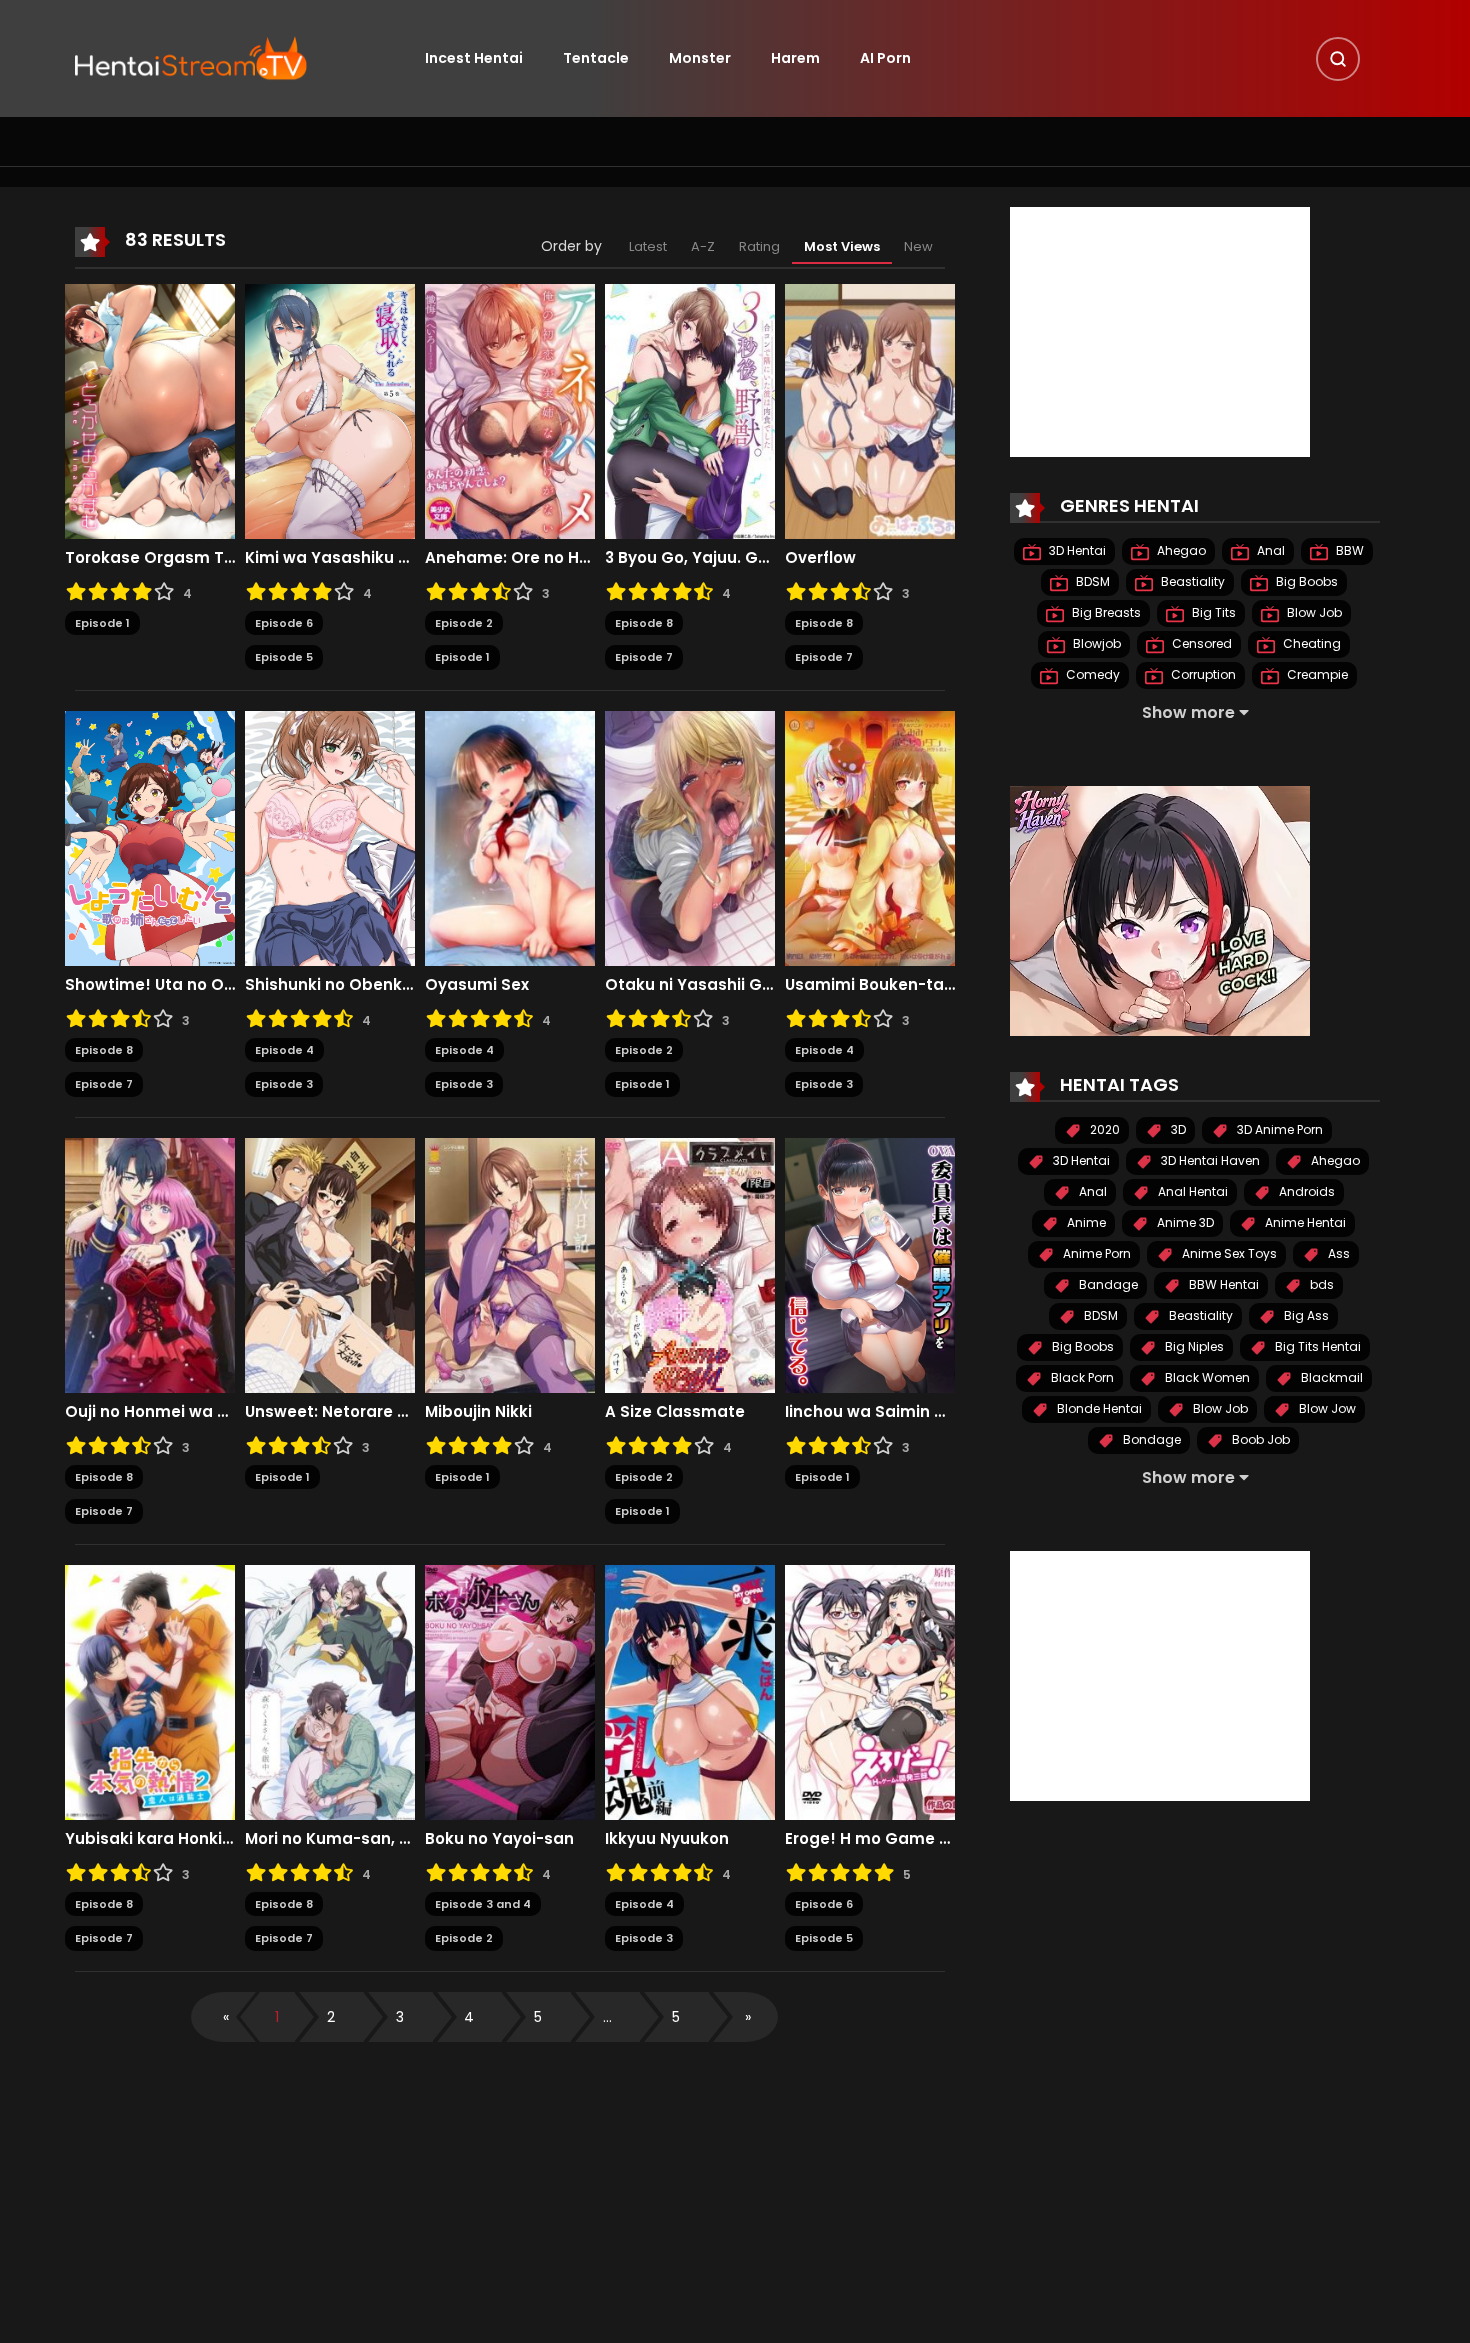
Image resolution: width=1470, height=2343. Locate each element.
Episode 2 (464, 623)
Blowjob (1095, 643)
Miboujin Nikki (478, 1412)
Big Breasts (1105, 612)
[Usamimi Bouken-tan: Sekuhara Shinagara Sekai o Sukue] (870, 837)
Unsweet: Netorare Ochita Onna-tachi (330, 1412)
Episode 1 (102, 623)
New (918, 246)
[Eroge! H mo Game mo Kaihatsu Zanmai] (870, 1691)
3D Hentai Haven (1209, 1160)
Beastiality (1191, 581)
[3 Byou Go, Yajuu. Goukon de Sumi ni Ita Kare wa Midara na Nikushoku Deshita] (690, 410)
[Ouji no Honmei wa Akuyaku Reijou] (150, 1264)
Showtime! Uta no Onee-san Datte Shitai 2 (150, 985)
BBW (1348, 550)
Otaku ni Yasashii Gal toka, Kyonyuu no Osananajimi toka (690, 985)
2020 (1103, 1129)
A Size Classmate (675, 1412)
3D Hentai (1076, 550)
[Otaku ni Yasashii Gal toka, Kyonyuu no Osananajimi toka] (690, 837)
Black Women (1206, 1377)
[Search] (1338, 59)
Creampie (1316, 674)
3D (1177, 1129)
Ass (1337, 1253)
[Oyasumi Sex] (510, 837)
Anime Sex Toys (1228, 1253)
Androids (1305, 1191)
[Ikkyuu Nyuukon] (690, 1691)
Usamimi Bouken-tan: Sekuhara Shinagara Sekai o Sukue (870, 985)
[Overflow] (870, 410)
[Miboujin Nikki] (510, 1264)
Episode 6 (284, 623)
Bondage (1150, 1439)
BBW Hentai (1222, 1284)
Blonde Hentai (1098, 1408)
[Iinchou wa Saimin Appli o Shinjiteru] (870, 1264)
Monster (700, 58)
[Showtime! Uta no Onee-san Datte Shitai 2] (150, 837)
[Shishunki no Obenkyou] (330, 837)
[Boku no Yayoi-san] (510, 1691)
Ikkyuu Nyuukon (667, 1839)
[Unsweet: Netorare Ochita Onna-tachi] (330, 1264)
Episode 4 (284, 1050)
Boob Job (1259, 1439)
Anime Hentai (1304, 1222)
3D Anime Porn (1278, 1129)
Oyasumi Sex (477, 985)
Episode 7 (644, 657)
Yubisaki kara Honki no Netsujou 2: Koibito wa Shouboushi (150, 1839)
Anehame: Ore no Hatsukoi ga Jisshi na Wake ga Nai (510, 558)
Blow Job (1313, 612)
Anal (1269, 550)
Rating (759, 246)
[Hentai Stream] (191, 57)
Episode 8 (644, 623)
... (607, 2017)
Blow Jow (1326, 1408)
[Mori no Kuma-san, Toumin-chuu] (330, 1691)
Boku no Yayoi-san (499, 1839)
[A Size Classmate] (690, 1264)
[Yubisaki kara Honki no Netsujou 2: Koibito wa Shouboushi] (150, 1691)
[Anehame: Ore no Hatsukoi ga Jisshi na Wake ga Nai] (510, 410)
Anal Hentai (1191, 1191)
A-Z (703, 246)
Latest (648, 246)
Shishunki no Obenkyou (330, 985)
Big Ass (1305, 1315)
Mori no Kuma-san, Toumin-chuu (330, 1839)
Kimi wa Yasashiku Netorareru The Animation (330, 558)
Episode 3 (284, 1084)
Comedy (1091, 674)
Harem (795, 58)
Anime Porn (1095, 1253)
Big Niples (1193, 1346)
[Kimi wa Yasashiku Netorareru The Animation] (330, 410)
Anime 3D (1184, 1222)
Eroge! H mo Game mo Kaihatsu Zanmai (870, 1839)
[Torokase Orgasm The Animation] (150, 410)
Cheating (1310, 643)
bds (1320, 1284)
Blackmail (1330, 1377)
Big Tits (1212, 612)
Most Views (842, 246)
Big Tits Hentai (1316, 1346)
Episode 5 (284, 657)
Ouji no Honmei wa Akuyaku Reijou (150, 1412)
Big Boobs (1305, 581)
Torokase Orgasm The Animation (150, 558)
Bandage (1107, 1284)
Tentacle (596, 58)
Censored (1200, 643)
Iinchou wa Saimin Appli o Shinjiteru (870, 1412)
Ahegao (1180, 550)
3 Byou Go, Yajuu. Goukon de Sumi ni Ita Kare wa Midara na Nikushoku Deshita (690, 558)
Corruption (1202, 674)
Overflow (820, 558)
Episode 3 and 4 (483, 1904)
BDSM (1091, 581)
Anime (1085, 1222)
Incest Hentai (474, 58)
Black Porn (1081, 1377)
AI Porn (885, 58)
